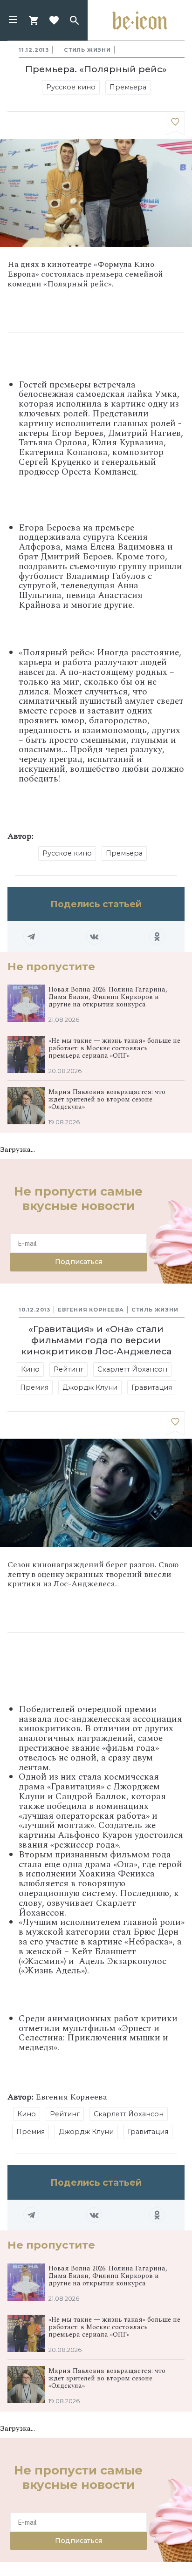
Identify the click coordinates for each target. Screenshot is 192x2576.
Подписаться (79, 1262)
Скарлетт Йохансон (132, 1369)
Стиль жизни (87, 50)
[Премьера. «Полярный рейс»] (175, 123)
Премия (34, 1387)
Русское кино (71, 87)
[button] (13, 20)
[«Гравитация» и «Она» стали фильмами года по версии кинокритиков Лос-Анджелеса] (175, 1423)
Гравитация (152, 1387)
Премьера (128, 87)
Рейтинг (69, 1369)
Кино (30, 1369)
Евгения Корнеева (91, 1310)
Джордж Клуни (90, 1387)
